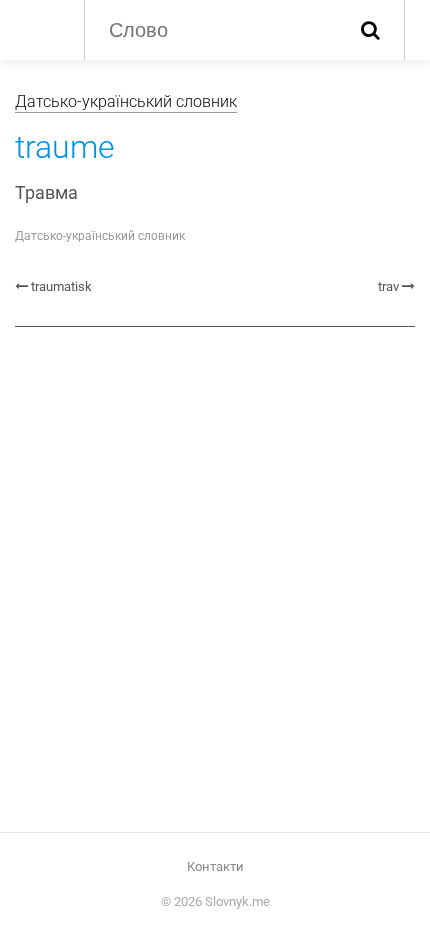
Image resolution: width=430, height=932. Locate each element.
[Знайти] (370, 30)
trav (388, 286)
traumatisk (61, 286)
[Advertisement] (215, 572)
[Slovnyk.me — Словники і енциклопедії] (39, 28)
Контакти (215, 866)
